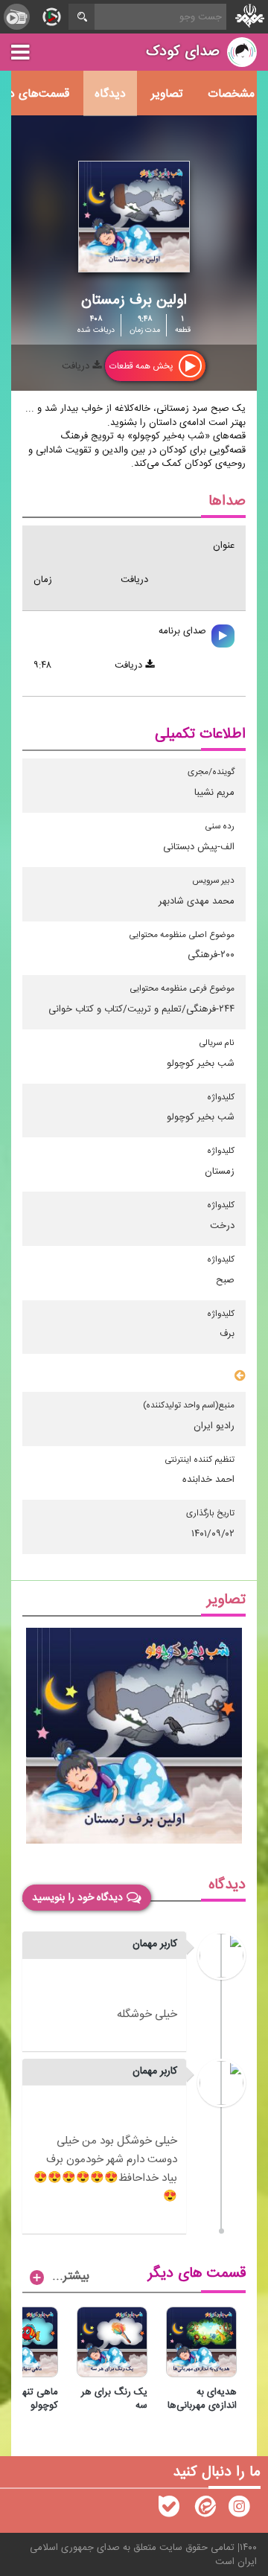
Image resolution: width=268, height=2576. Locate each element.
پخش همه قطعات (142, 366)
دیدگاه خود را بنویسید (77, 1898)
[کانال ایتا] (204, 2510)
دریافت (77, 366)
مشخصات (231, 94)
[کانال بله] (169, 2510)
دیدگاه (110, 94)
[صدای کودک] (239, 2510)
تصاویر (167, 94)
